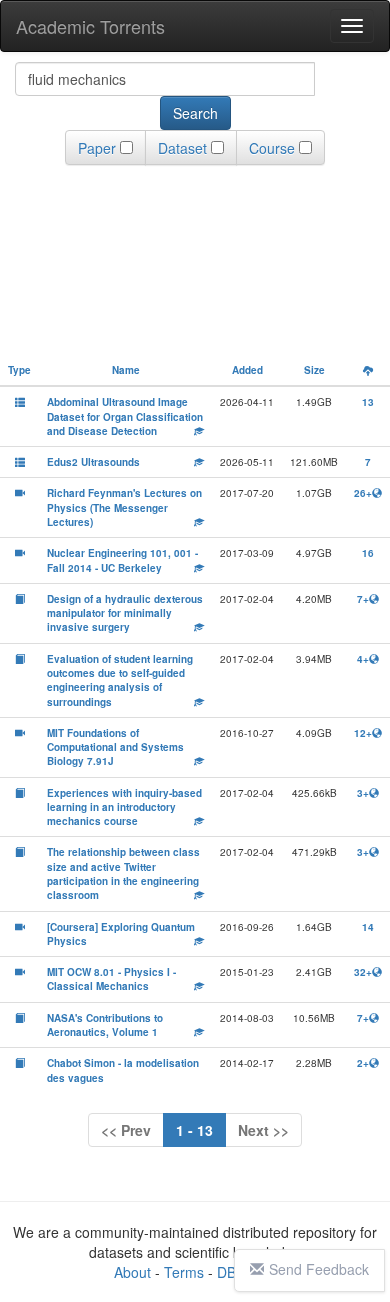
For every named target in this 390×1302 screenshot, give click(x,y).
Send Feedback (319, 1269)
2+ (363, 1063)
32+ (363, 972)
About (132, 1272)
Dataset (182, 148)
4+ (363, 659)
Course (272, 148)
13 (368, 402)
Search (195, 113)
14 (368, 927)
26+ (363, 493)
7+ (363, 599)
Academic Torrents (90, 26)
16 (368, 553)
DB (226, 1272)
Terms (184, 1272)
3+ (363, 793)
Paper (97, 148)
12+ (363, 733)
